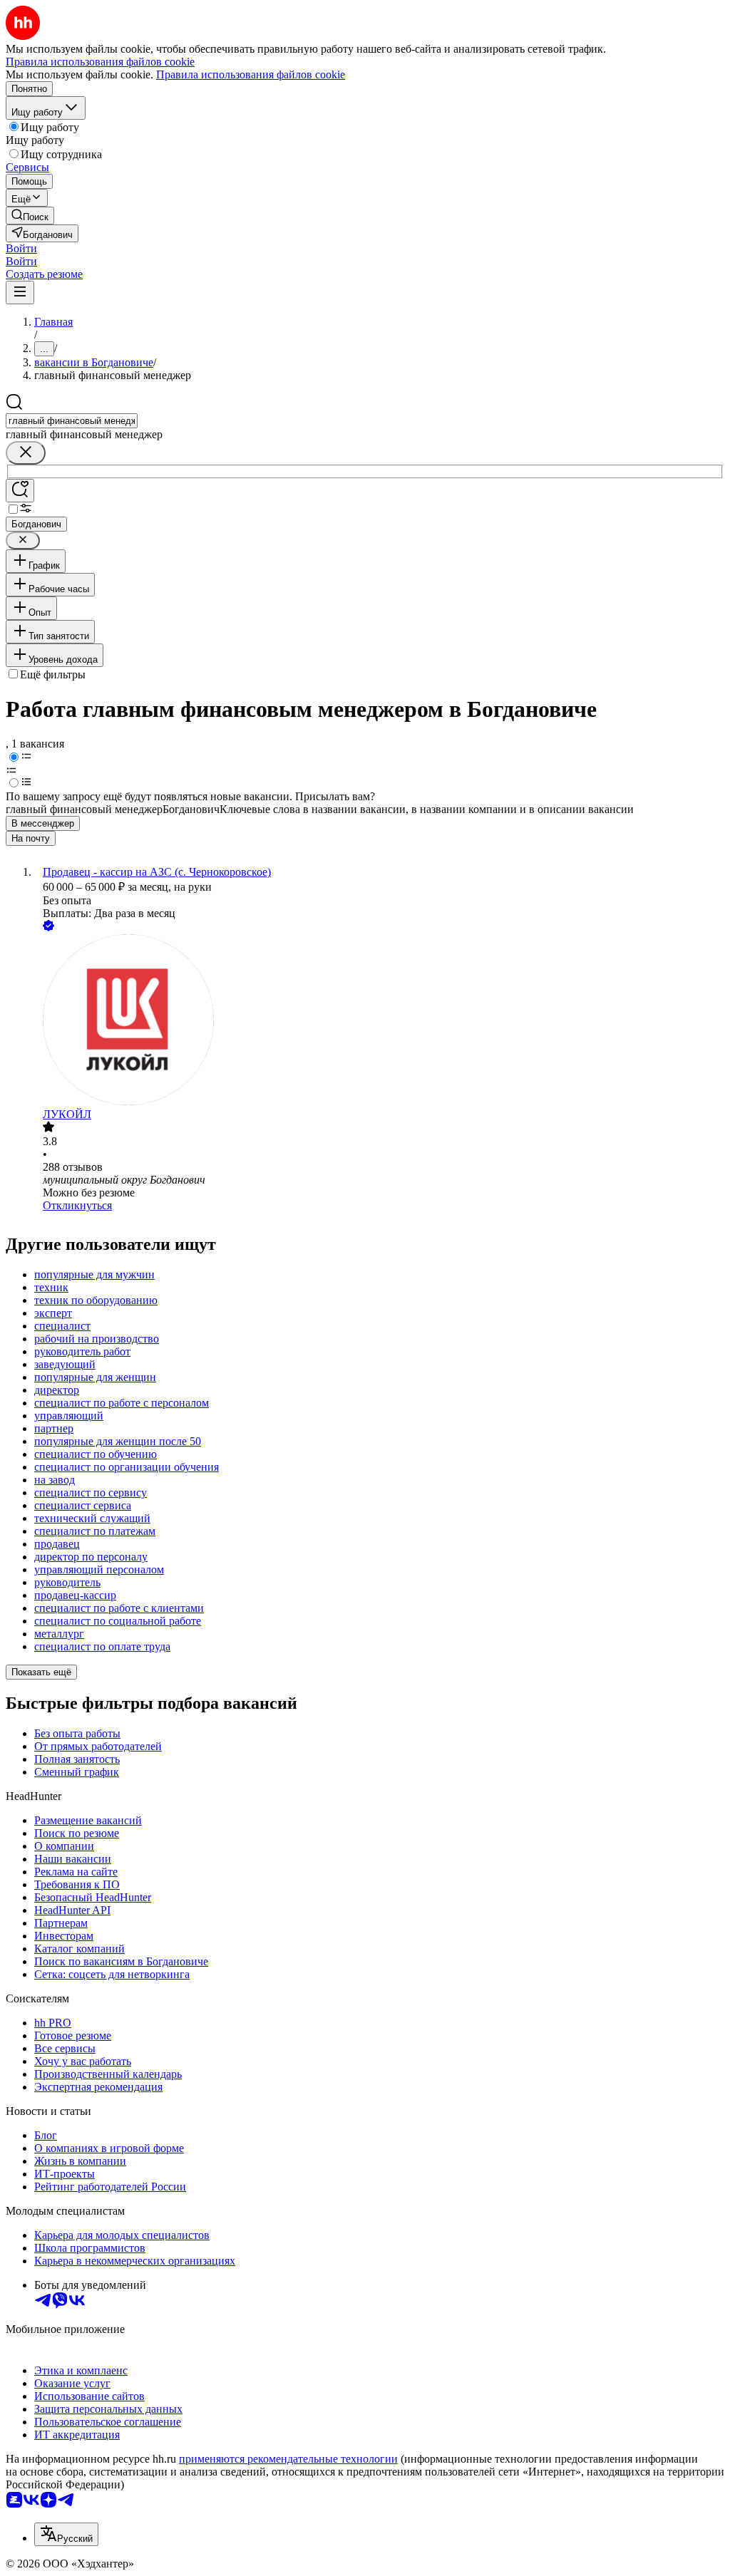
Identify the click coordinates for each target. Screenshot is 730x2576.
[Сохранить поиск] (20, 491)
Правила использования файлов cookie (251, 74)
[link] (30, 216)
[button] (21, 248)
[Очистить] (26, 453)
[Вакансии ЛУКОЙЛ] (379, 1021)
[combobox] (72, 421)
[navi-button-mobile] (20, 293)
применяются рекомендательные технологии (288, 2459)
